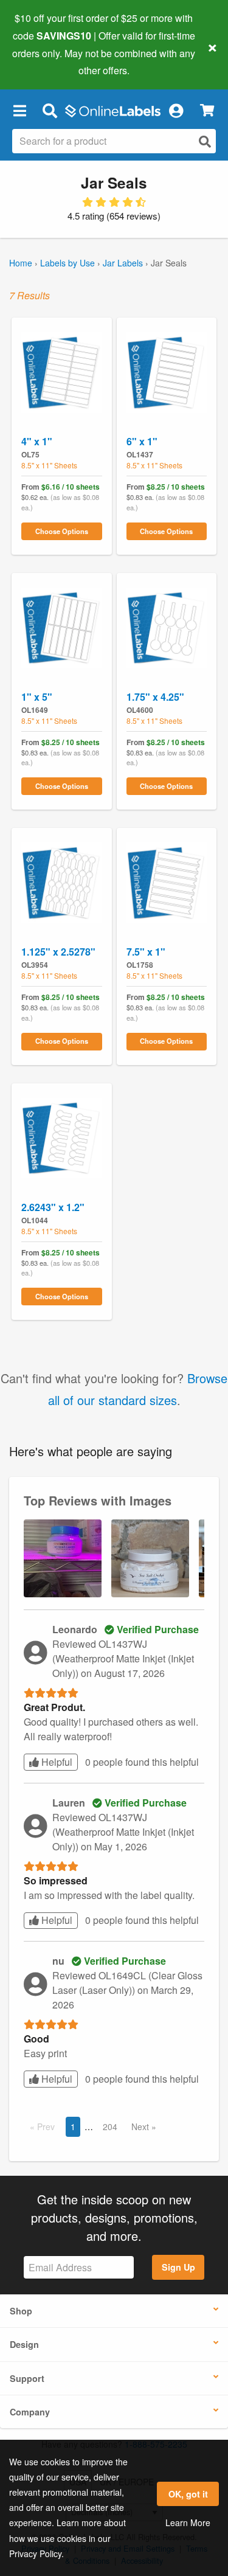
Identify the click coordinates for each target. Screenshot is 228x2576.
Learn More (188, 2522)
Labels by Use (67, 263)
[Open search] (205, 141)
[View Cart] (207, 110)
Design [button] (24, 2344)
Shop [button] (21, 2311)
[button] (19, 110)
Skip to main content (44, 61)
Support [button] (27, 2378)
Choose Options (62, 531)
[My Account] (176, 110)
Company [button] (30, 2412)
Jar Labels (123, 263)
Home (21, 263)
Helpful (56, 1762)
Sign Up (178, 2267)
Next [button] (141, 2126)
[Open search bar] (50, 110)
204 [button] (110, 2126)
